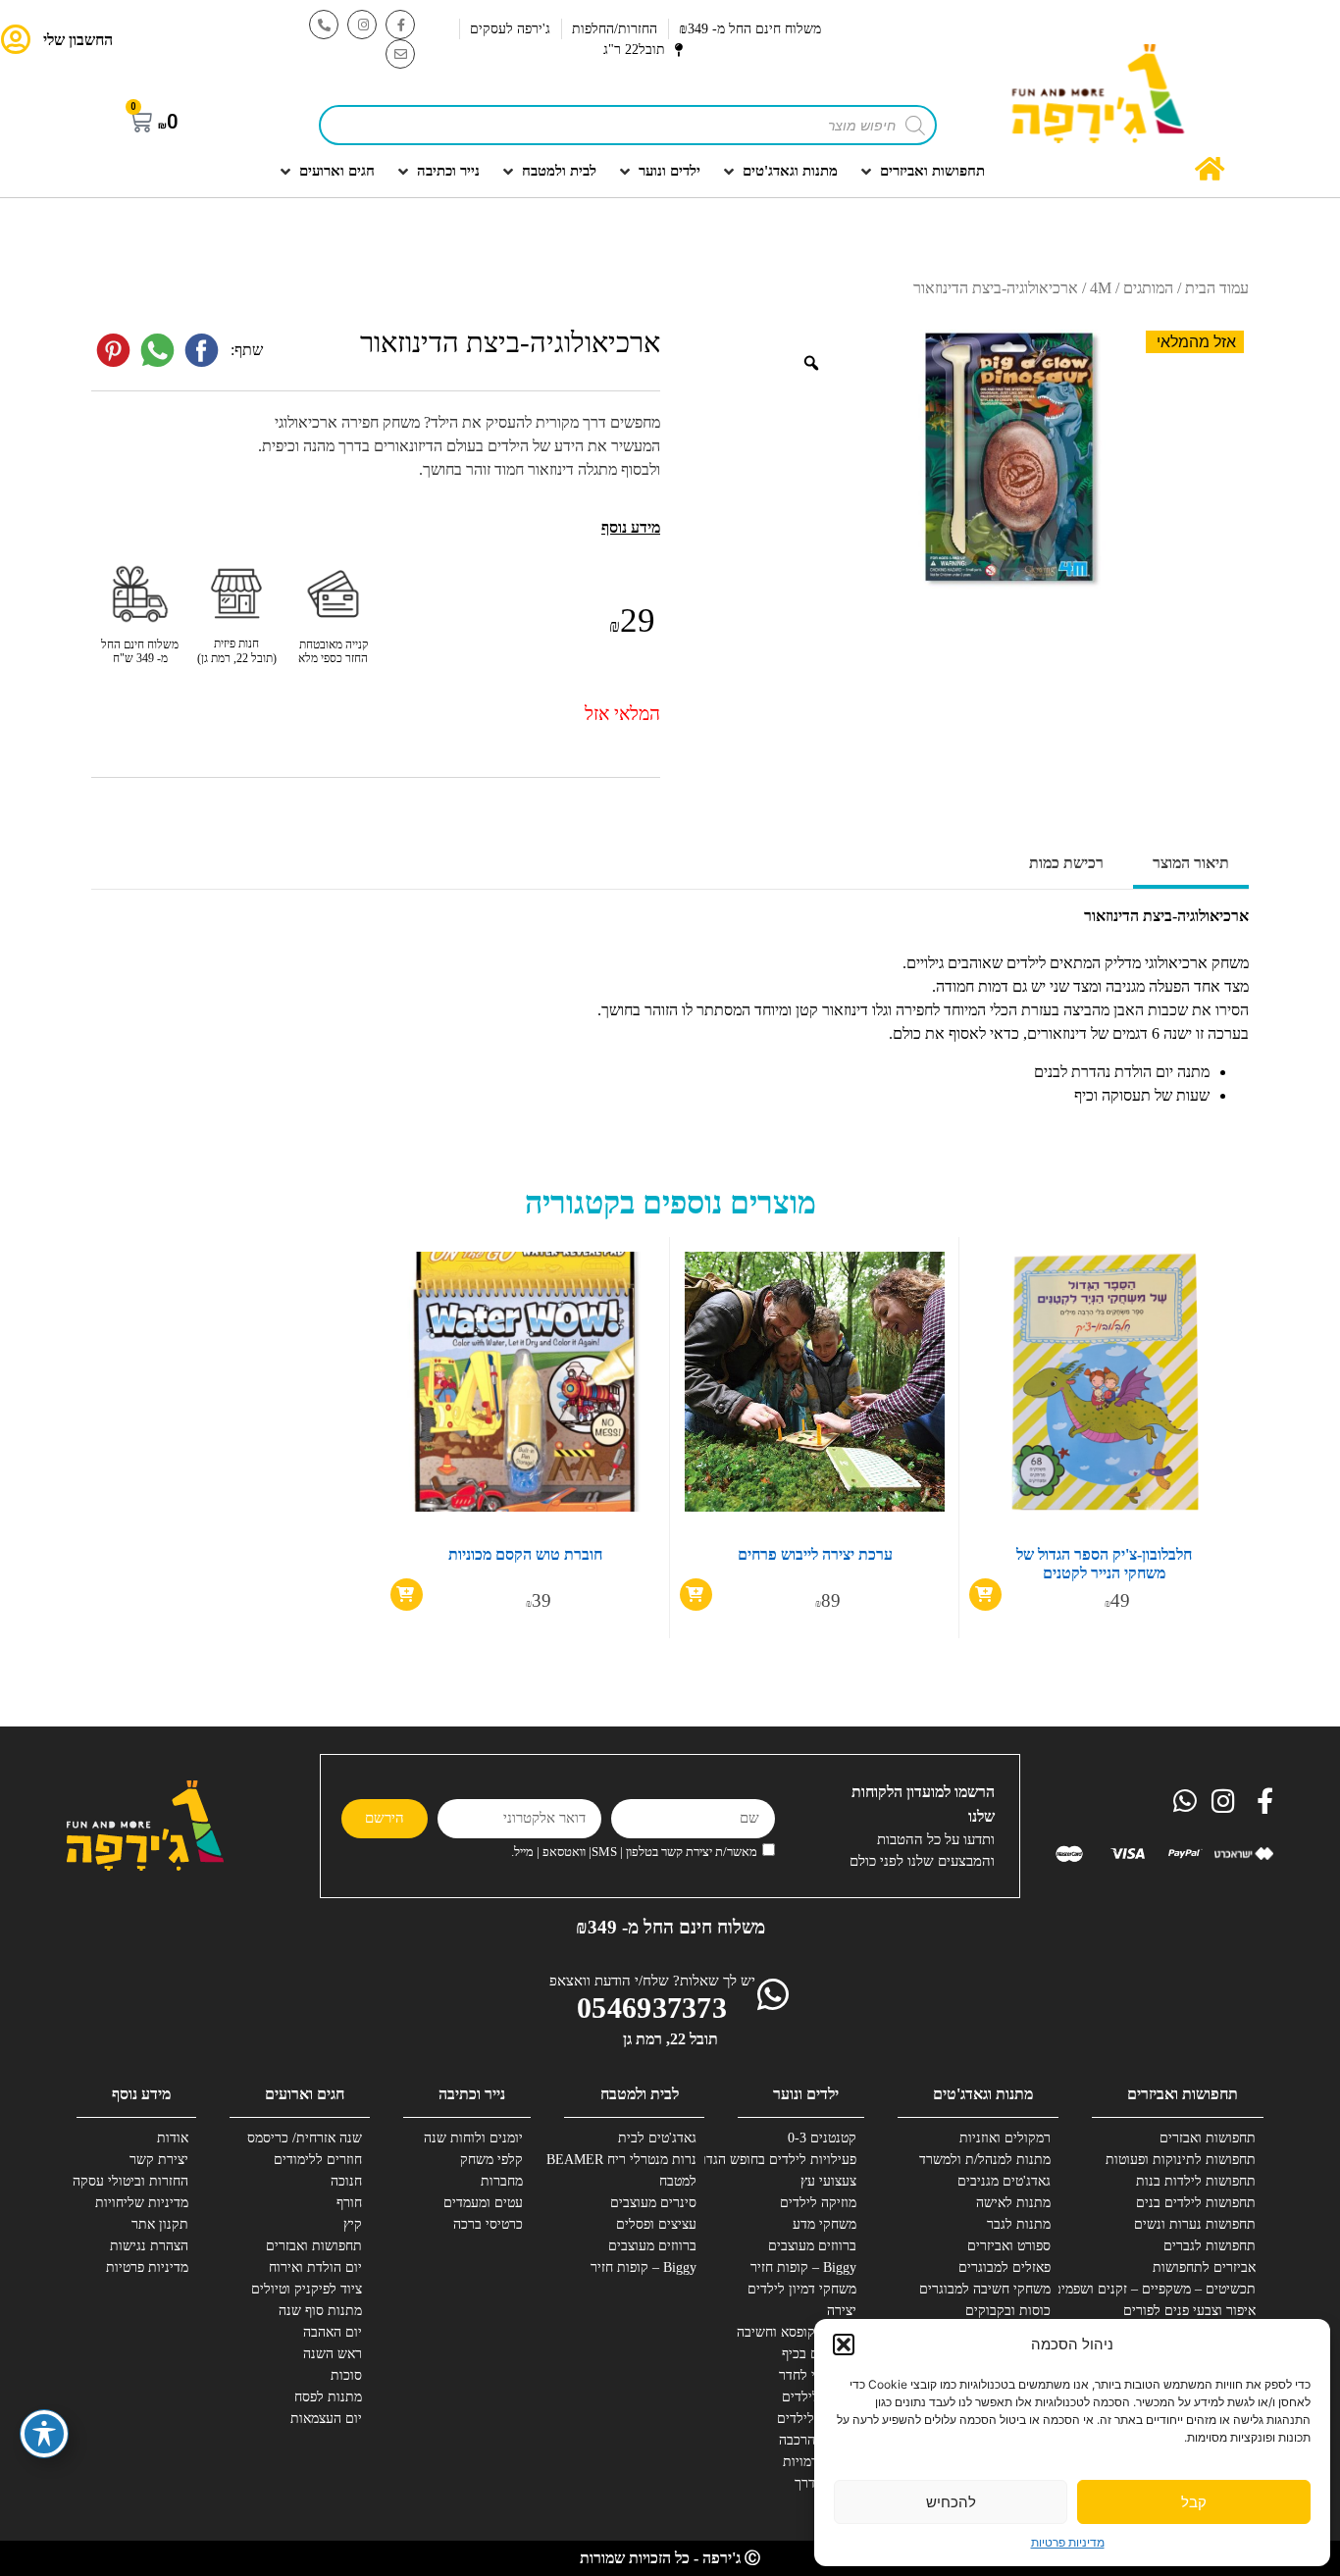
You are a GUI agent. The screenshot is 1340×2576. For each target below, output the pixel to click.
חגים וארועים (305, 2094)
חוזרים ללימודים (318, 2160)
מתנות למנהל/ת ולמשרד (985, 2160)
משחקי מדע (825, 2224)
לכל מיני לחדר (818, 2375)
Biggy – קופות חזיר (803, 2267)
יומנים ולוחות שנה (473, 2138)
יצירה (842, 2311)
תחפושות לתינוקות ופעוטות (1183, 2160)
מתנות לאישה (1013, 2203)
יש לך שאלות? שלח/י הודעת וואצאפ (652, 1981)
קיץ (353, 2224)
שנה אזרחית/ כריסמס (305, 2138)
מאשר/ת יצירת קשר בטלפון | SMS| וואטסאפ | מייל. (634, 1852)
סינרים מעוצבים (653, 2203)
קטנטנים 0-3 (822, 2138)
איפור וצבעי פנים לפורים (1189, 2311)
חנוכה (346, 2181)
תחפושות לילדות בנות (1196, 2181)
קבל (1194, 2502)
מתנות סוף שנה (320, 2311)
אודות (173, 2138)
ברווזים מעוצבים (812, 2246)
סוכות (346, 2375)
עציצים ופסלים (656, 2224)
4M (1101, 288)
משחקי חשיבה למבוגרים (985, 2289)
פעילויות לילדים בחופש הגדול (784, 2160)
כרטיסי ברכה (488, 2224)
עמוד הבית (1217, 288)
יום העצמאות (326, 2419)
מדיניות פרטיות (1068, 2542)
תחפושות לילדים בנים (1196, 2203)
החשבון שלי (78, 40)
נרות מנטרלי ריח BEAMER (624, 2160)
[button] (844, 2344)
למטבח (678, 2181)
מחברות (502, 2181)
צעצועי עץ (828, 2181)
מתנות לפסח (328, 2397)
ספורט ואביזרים (1009, 2246)
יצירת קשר (159, 2160)
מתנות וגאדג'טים (983, 2094)
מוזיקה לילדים (818, 2203)
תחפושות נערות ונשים (1195, 2224)
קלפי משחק (491, 2160)
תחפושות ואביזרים (1183, 2094)
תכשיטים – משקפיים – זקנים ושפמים (1183, 2289)
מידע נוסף (141, 2094)
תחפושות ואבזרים (1208, 2138)
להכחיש (951, 2502)
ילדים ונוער (806, 2094)
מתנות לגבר (1019, 2224)
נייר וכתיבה (472, 2094)
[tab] (1191, 865)
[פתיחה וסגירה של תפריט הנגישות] (44, 2434)
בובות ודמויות (820, 2462)
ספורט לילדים (819, 2397)
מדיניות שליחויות (142, 2203)
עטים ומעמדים (483, 2203)
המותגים (1148, 288)
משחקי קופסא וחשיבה (797, 2332)
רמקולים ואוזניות (1005, 2138)
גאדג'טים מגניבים (1004, 2181)
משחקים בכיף (819, 2354)
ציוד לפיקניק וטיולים (307, 2289)
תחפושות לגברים (1210, 2246)
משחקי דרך (825, 2483)
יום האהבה (333, 2332)
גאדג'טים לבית (657, 2138)
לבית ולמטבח (640, 2094)
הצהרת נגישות (149, 2246)
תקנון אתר (160, 2224)
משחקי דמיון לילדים (802, 2289)
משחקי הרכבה (818, 2440)
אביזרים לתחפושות (1204, 2267)
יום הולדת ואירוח (315, 2267)
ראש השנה (333, 2354)
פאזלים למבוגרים (1005, 2267)
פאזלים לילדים (817, 2419)
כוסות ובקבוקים (1008, 2311)
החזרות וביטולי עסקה (130, 2181)
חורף (349, 2203)
